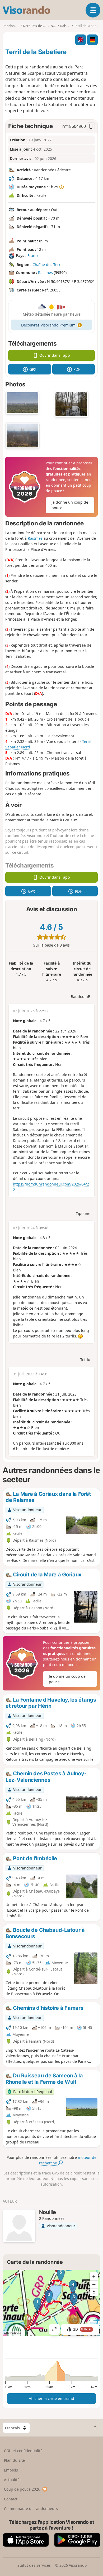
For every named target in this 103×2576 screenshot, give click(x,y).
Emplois (11, 2470)
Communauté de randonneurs (31, 2509)
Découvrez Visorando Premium (48, 325)
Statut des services (34, 2565)
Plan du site (14, 2460)
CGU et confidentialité (23, 2451)
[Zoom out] (94, 2284)
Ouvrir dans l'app (55, 355)
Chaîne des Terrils (48, 265)
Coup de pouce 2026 (22, 2489)
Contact (11, 2499)
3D (83, 2329)
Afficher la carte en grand (51, 2398)
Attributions (13, 2333)
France (33, 256)
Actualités (13, 2480)
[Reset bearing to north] (94, 2292)
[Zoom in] (94, 2276)
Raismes (45, 273)
